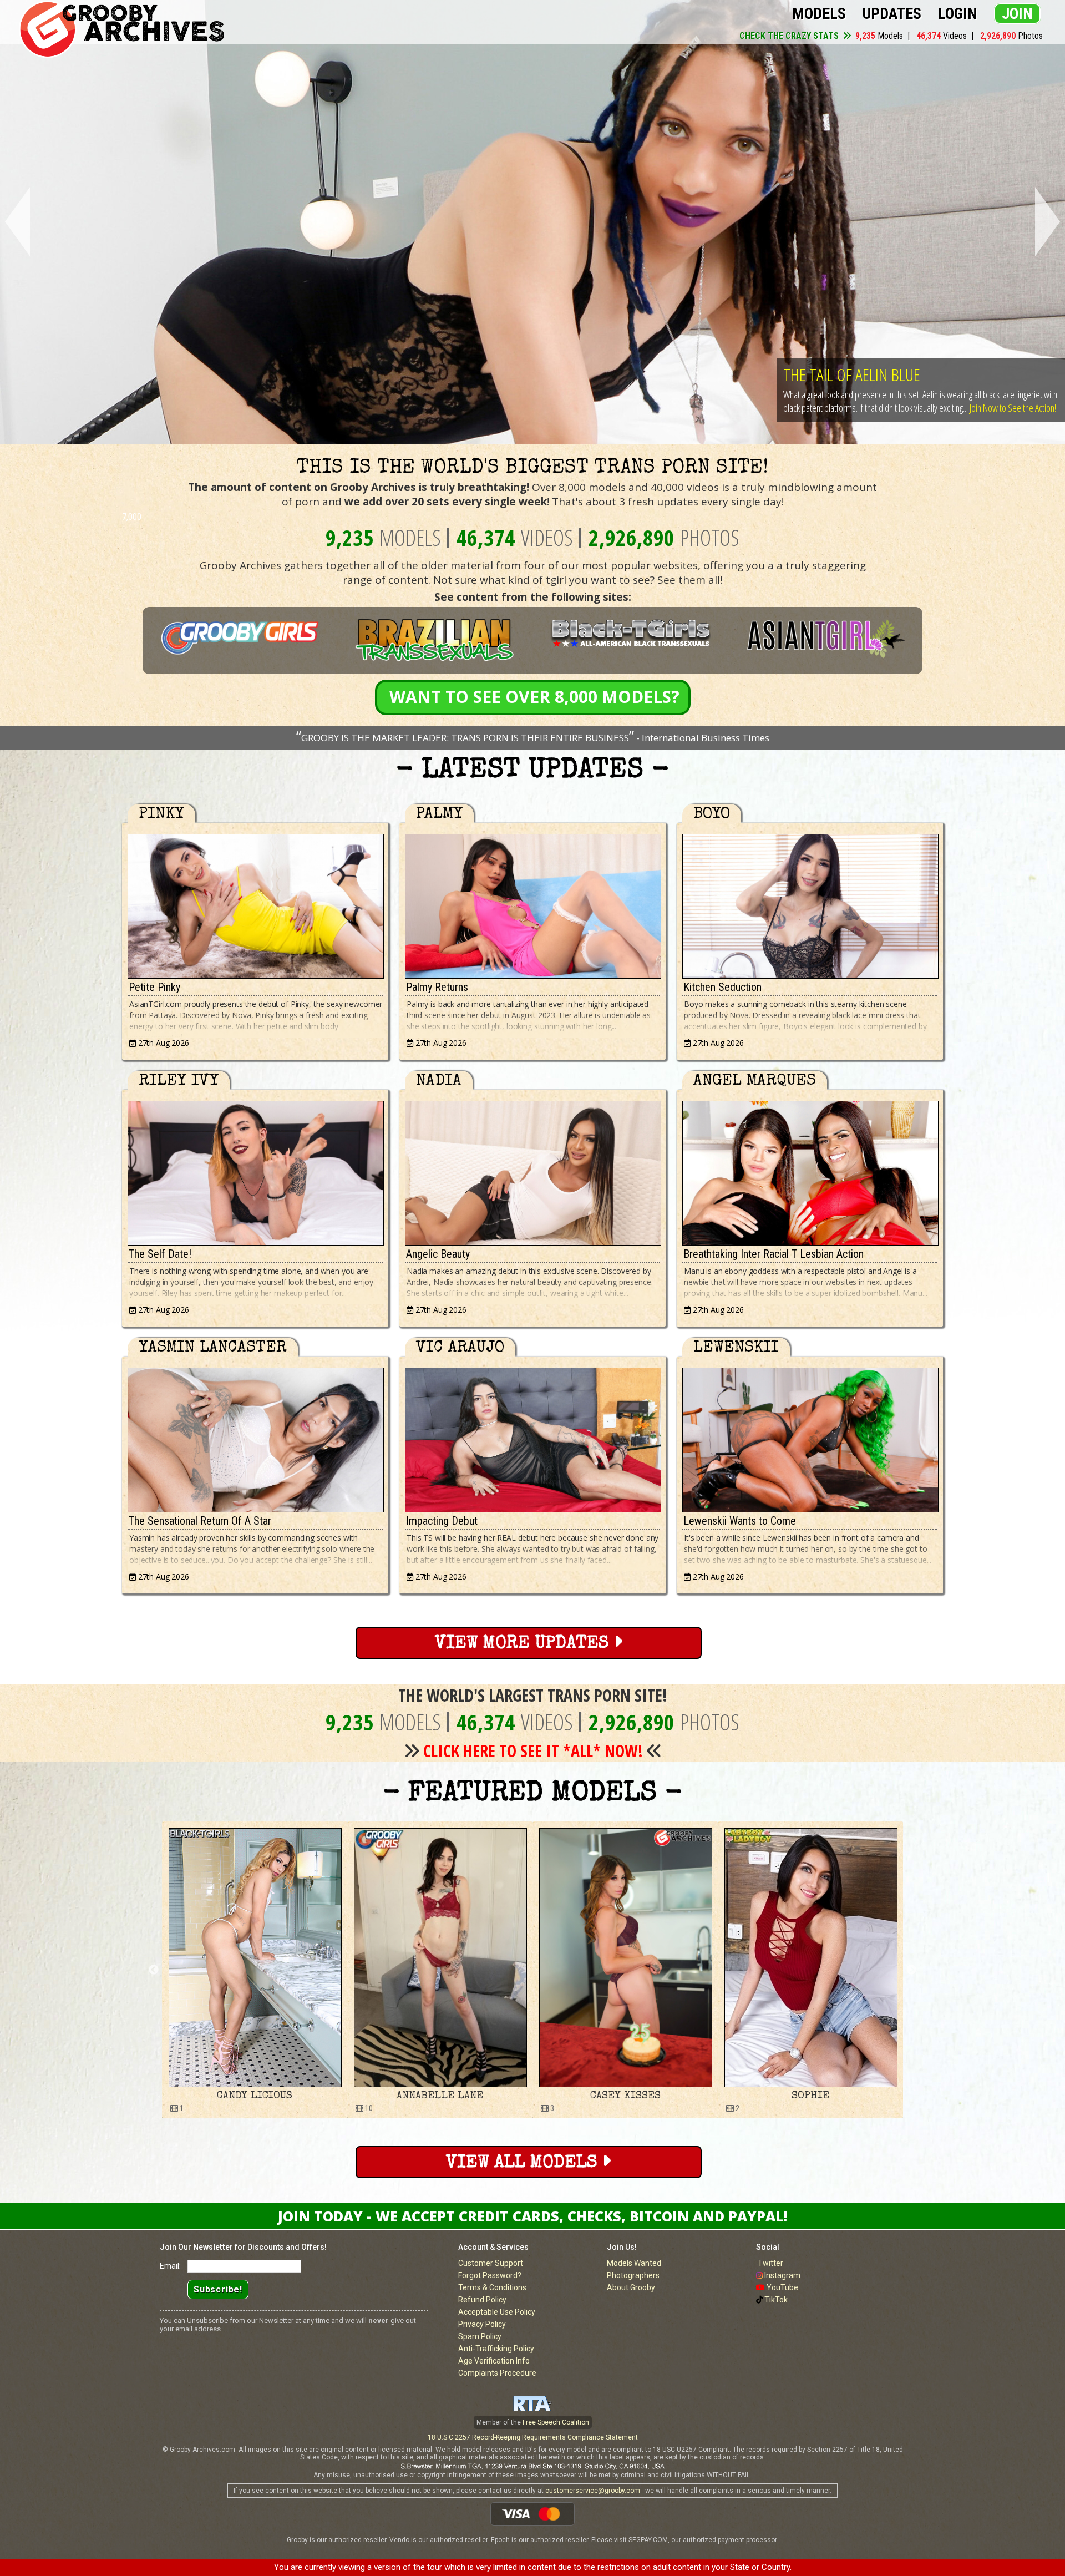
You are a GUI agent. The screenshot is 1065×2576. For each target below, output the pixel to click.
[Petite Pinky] (255, 904)
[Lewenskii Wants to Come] (810, 1437)
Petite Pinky (154, 987)
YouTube (782, 2287)
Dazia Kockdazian (440, 2096)
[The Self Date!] (255, 1170)
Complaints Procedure (497, 2373)
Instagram (782, 2275)
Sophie (255, 2096)
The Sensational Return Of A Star (200, 1521)
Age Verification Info (494, 2361)
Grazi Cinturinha (625, 2096)
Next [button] (911, 1970)
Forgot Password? (490, 2275)
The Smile (814, 361)
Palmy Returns (437, 987)
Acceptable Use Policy (497, 2312)
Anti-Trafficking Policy (496, 2349)
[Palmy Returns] (532, 904)
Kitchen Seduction (722, 987)
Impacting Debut (442, 1521)
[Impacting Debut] (532, 1437)
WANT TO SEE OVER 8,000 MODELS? (534, 697)
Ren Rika (811, 2096)
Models (819, 14)
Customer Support (491, 2263)
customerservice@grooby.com (593, 2491)
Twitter (770, 2263)
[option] (255, 1970)
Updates (892, 14)
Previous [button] (154, 1970)
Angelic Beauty (438, 1254)
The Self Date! (160, 1254)
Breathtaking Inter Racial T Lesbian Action (774, 1254)
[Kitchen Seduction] (810, 904)
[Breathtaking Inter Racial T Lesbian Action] (810, 1170)
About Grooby (631, 2287)
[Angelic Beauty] (532, 1170)
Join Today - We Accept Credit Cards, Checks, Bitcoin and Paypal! (532, 2216)
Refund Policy (482, 2300)
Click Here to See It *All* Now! (533, 1751)
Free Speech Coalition (556, 2422)
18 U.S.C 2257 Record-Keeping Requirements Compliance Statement (533, 2437)
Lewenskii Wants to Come (740, 1521)
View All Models (524, 2163)
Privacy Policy (482, 2324)
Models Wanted (634, 2263)
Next (1050, 222)
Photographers (633, 2275)
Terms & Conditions (492, 2287)
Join (1017, 14)
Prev (15, 222)
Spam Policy (480, 2336)
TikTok (776, 2300)
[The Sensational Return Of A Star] (255, 1437)
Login (958, 14)
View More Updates (524, 1644)
